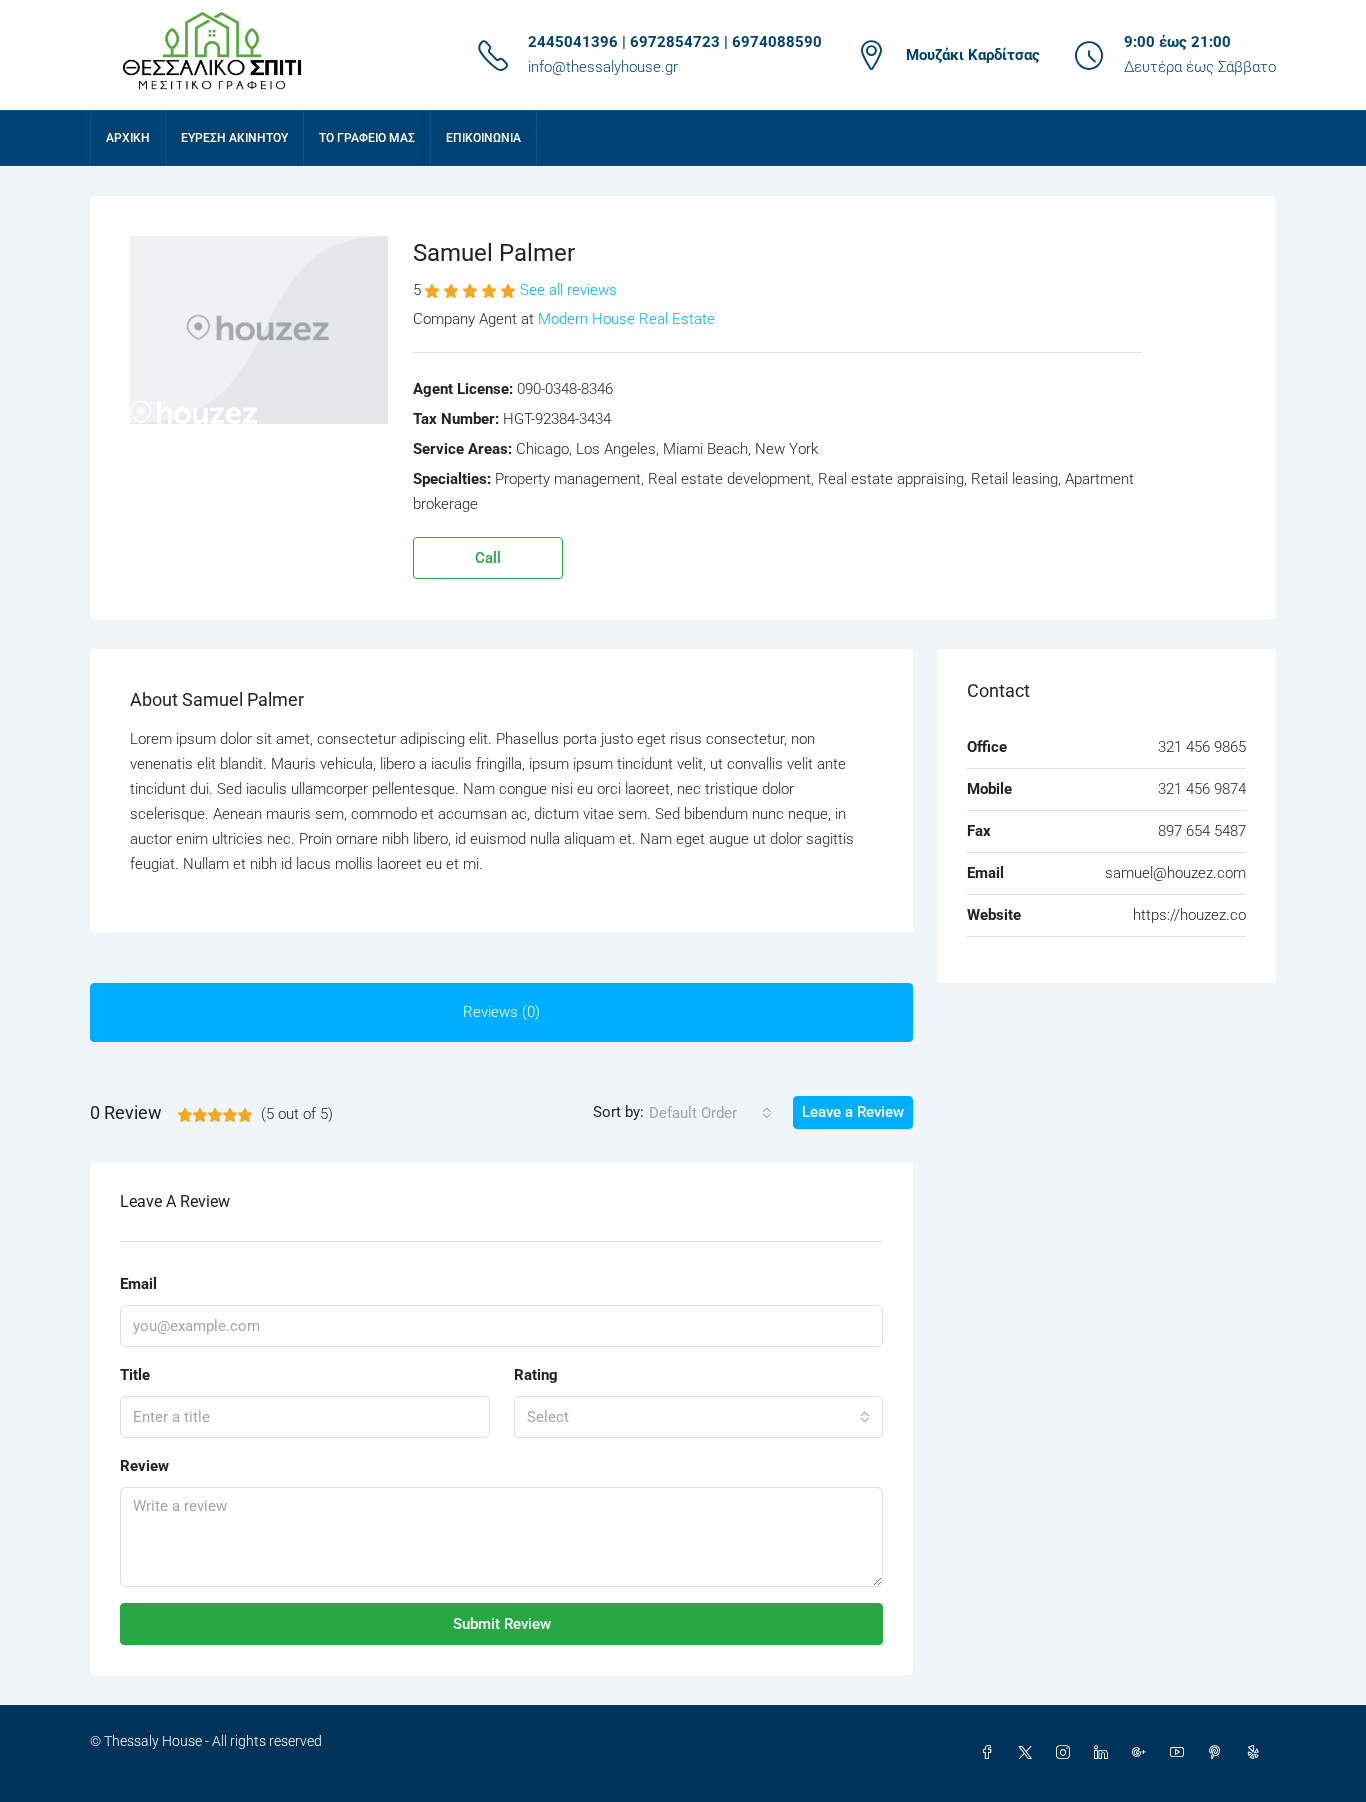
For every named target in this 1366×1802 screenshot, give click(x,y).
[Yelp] (1257, 1753)
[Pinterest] (1219, 1753)
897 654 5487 (1202, 831)
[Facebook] (991, 1753)
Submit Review (502, 1624)
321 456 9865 (1202, 747)
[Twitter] (1029, 1753)
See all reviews (568, 290)
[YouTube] (1181, 1753)
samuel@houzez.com (1175, 873)
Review (144, 1466)
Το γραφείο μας (367, 138)
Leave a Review (853, 1112)
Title (135, 1375)
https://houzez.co (1189, 915)
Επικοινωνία (483, 138)
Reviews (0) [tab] (501, 1012)
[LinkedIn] (1105, 1753)
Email (138, 1284)
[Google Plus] (1143, 1753)
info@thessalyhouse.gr (603, 67)
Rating (536, 1375)
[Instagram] (1067, 1753)
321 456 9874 (1202, 789)
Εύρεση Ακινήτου (234, 138)
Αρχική (128, 138)
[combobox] (710, 1113)
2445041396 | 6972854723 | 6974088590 (675, 42)
